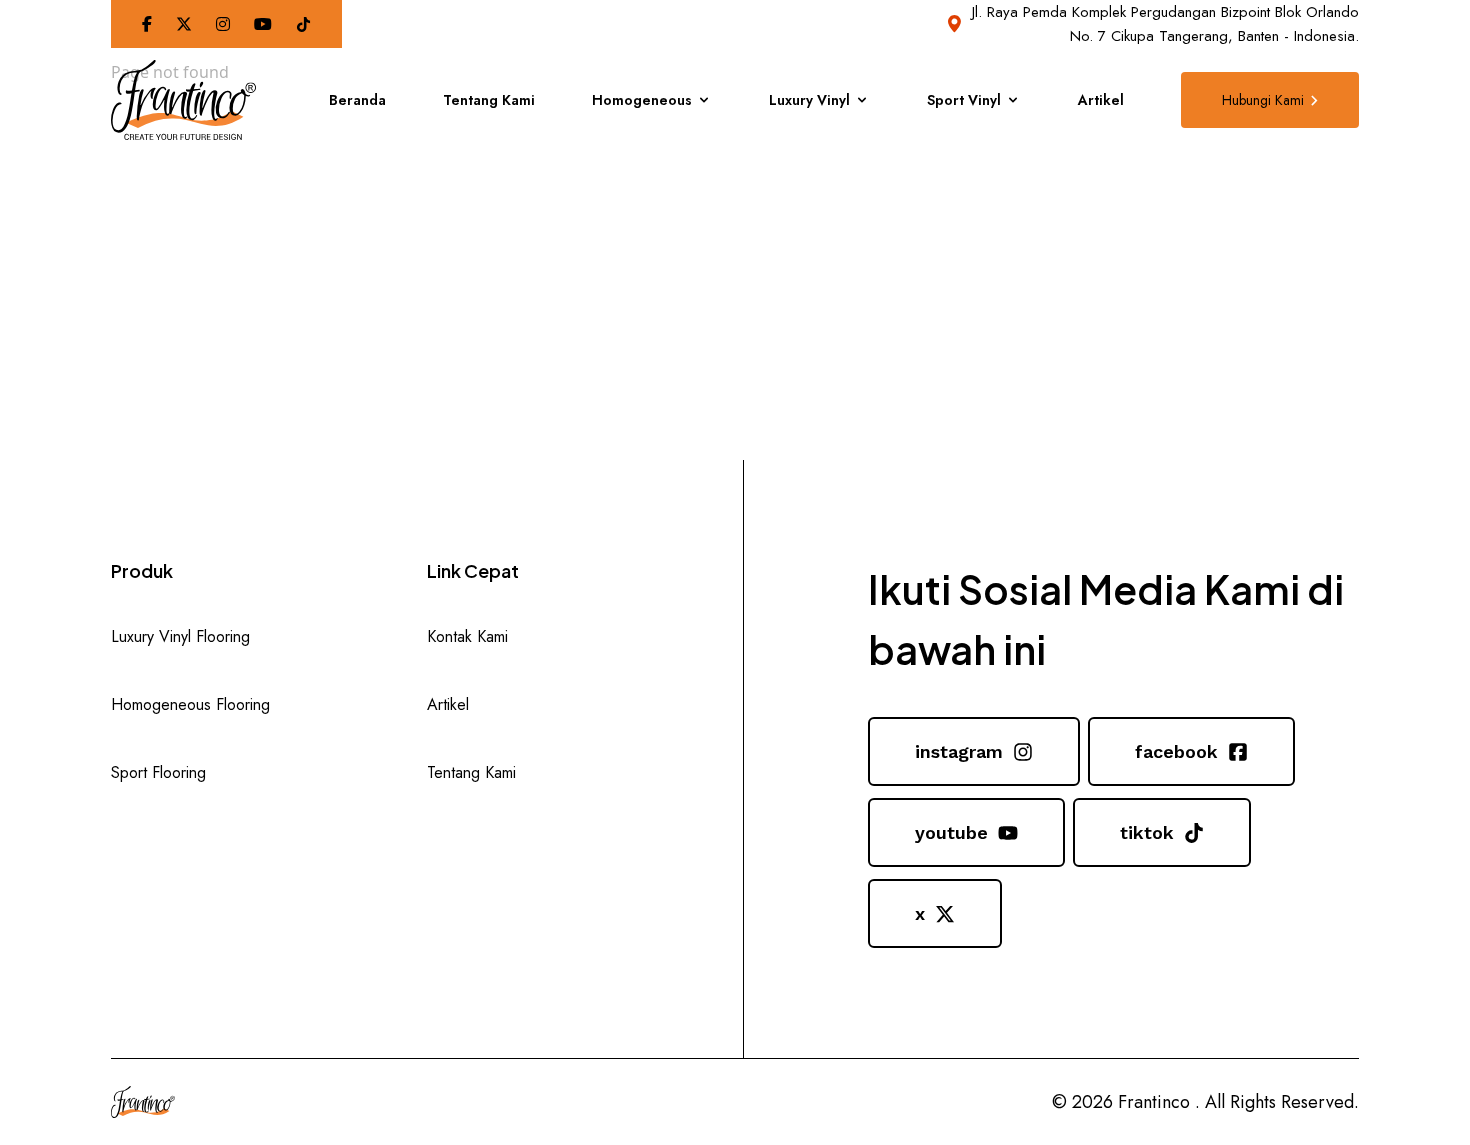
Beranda (357, 100)
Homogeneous (642, 100)
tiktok (1147, 832)
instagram (959, 751)
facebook (1176, 751)
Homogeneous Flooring (190, 704)
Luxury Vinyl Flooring (180, 636)
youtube (951, 832)
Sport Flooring (158, 772)
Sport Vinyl (964, 100)
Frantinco (1154, 1102)
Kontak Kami (467, 636)
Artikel (1101, 100)
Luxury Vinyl (809, 100)
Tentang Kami (489, 100)
